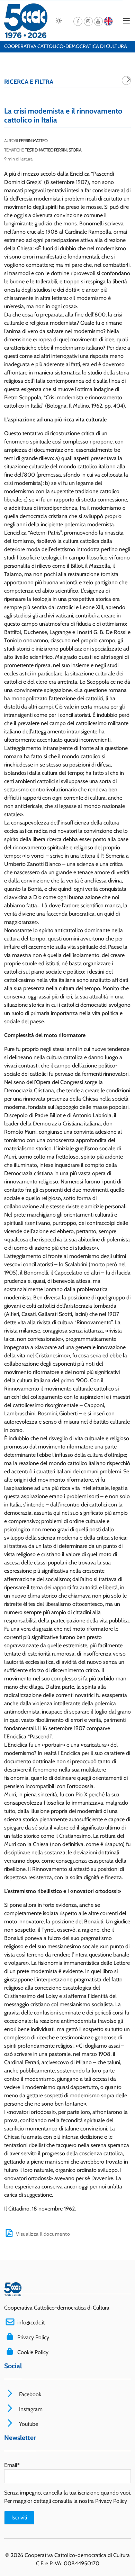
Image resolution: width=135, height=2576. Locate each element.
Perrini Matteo (33, 141)
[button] (126, 80)
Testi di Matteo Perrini (46, 150)
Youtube (28, 2424)
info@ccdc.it (31, 2323)
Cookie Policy (33, 2352)
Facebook (29, 2394)
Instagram (30, 2409)
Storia (75, 150)
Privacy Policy (33, 2337)
